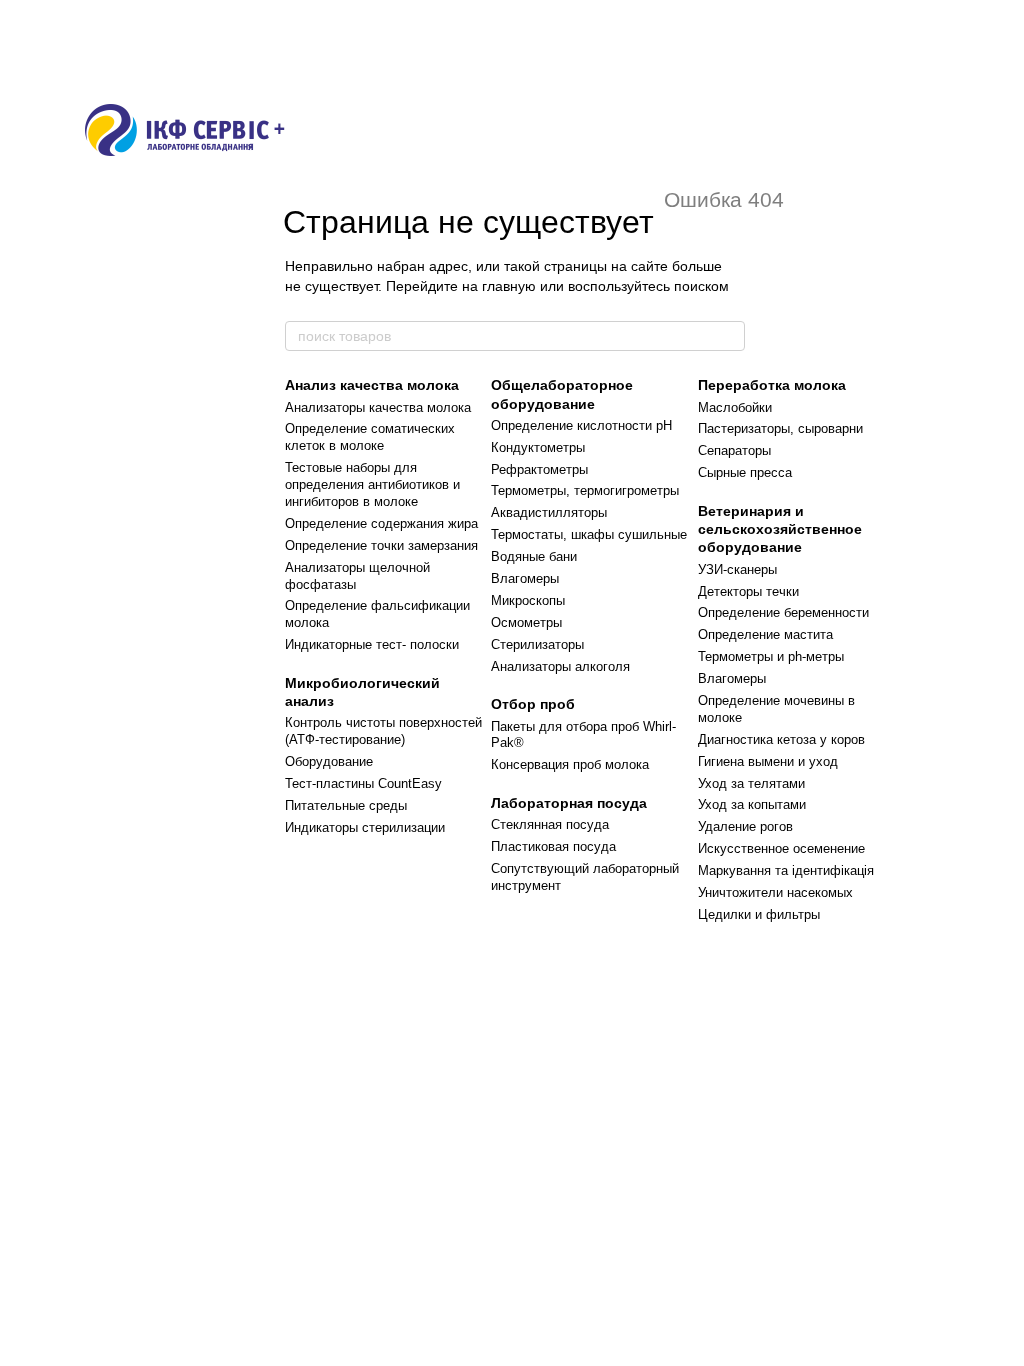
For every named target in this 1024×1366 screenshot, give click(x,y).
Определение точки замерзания (381, 545)
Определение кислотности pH (581, 425)
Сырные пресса (745, 472)
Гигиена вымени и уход (768, 761)
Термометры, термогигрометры (585, 490)
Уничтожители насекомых (775, 892)
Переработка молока (772, 385)
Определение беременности (783, 612)
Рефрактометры (539, 469)
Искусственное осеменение (781, 848)
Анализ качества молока (372, 385)
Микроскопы (528, 600)
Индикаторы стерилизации (365, 827)
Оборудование (329, 761)
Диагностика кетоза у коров (781, 739)
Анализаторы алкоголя (560, 666)
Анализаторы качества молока (378, 407)
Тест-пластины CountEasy (363, 783)
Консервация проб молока (570, 764)
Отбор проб (533, 704)
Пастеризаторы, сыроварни (780, 428)
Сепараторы (734, 450)
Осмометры (526, 622)
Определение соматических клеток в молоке (370, 437)
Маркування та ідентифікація (786, 870)
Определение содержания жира (381, 523)
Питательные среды (346, 805)
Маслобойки (735, 407)
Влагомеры (525, 578)
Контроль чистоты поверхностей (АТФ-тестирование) (383, 731)
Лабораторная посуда (569, 803)
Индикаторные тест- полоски (372, 644)
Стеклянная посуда (550, 824)
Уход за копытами (752, 804)
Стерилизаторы (537, 644)
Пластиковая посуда (553, 846)
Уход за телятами (751, 783)
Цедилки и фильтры (759, 914)
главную (509, 286)
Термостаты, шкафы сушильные (589, 534)
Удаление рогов (745, 826)
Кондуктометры (538, 447)
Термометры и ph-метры (771, 656)
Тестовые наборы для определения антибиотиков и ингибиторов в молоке (372, 484)
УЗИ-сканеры (737, 569)
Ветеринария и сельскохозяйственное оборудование (780, 529)
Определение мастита (765, 634)
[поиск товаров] (729, 336)
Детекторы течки (748, 591)
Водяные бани (534, 556)
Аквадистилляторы (549, 512)
